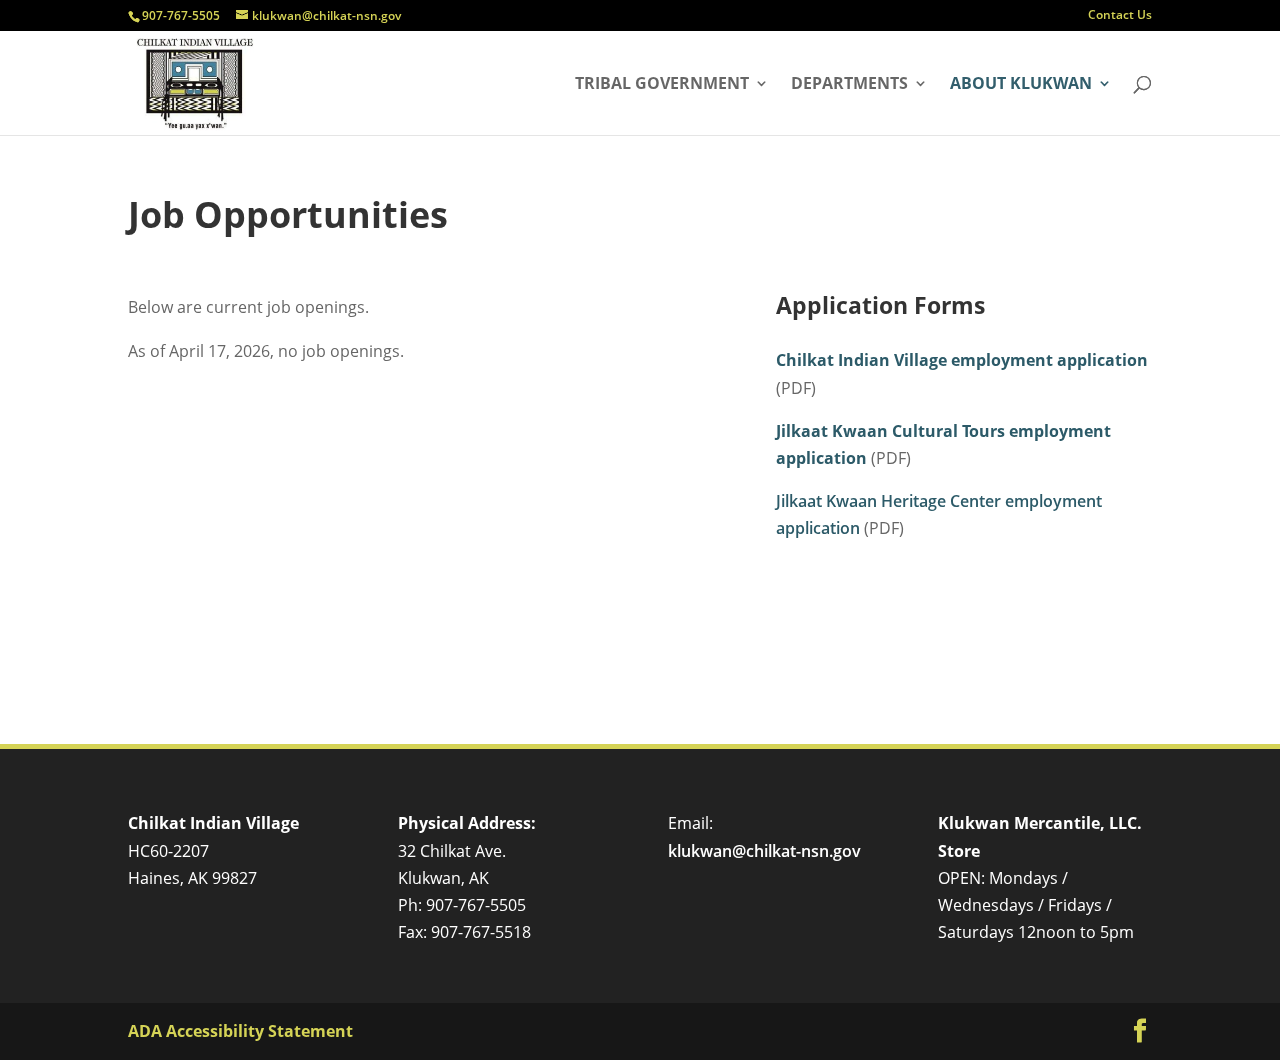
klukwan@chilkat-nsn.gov (764, 851)
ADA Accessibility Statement (240, 1031)
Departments (849, 85)
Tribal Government (662, 85)
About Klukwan (1021, 85)
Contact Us (1120, 16)
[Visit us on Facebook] (1140, 1031)
